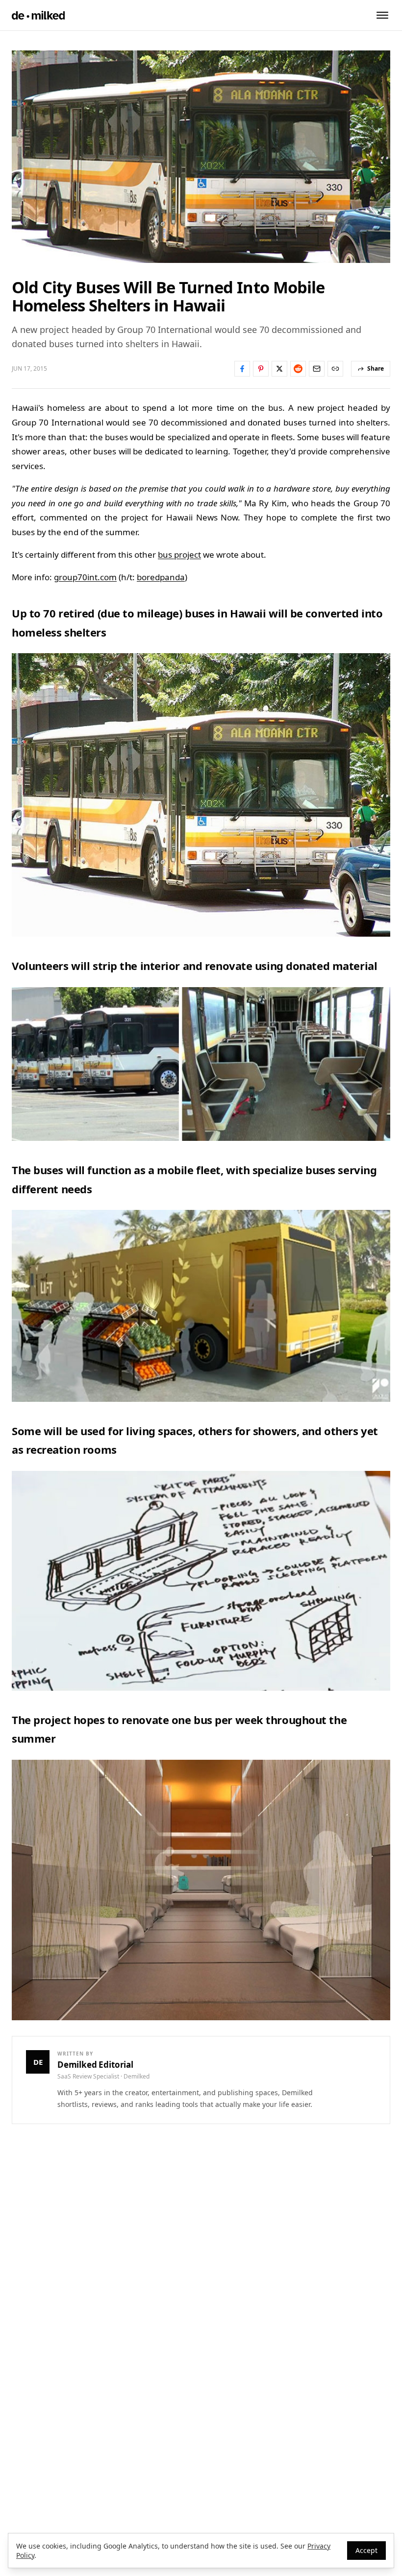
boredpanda (161, 577)
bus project (179, 555)
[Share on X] (279, 369)
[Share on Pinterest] (261, 369)
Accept (366, 2550)
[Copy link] (335, 369)
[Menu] (382, 15)
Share (376, 368)
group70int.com (85, 577)
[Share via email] (317, 369)
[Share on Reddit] (298, 369)
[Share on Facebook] (242, 369)
